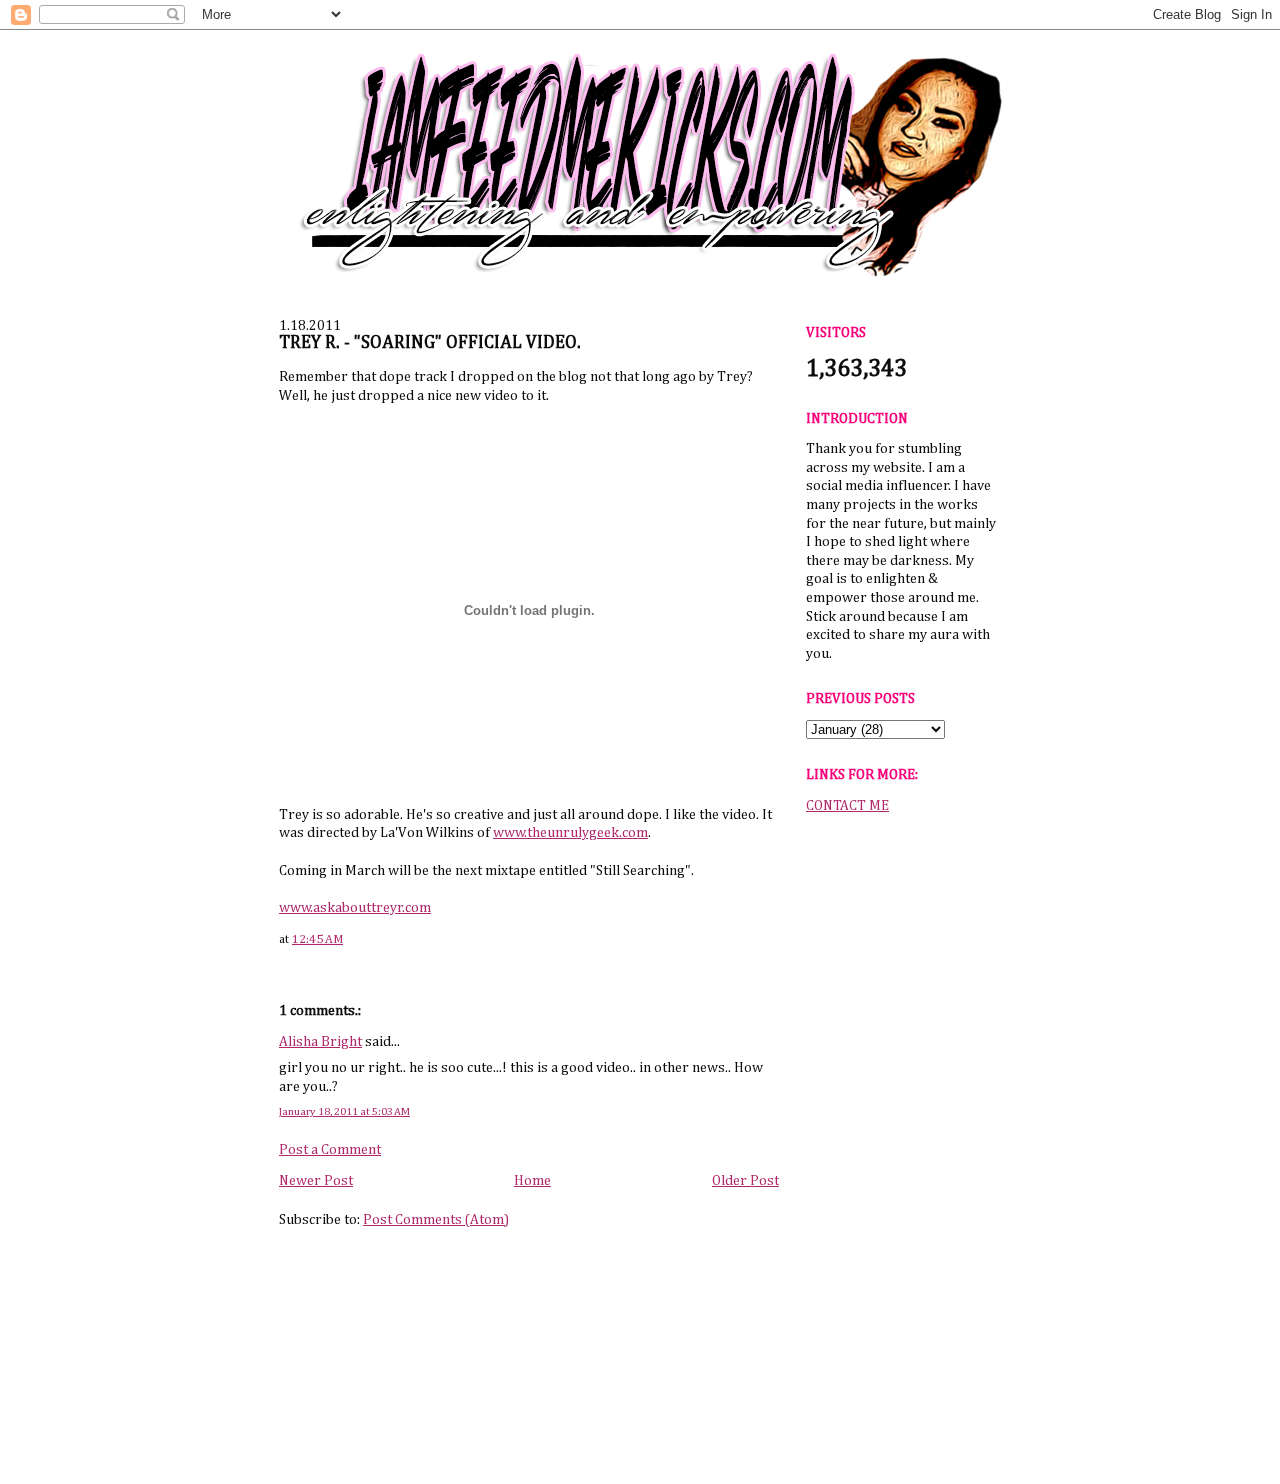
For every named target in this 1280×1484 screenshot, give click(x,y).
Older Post (745, 1181)
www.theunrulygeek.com (570, 833)
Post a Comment (330, 1150)
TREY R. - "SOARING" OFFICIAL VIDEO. (430, 343)
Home (532, 1181)
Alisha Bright (320, 1042)
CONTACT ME (847, 806)
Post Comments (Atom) (436, 1220)
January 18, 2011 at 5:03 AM (344, 1111)
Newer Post (316, 1181)
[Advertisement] (901, 1139)
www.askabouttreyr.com (355, 908)
